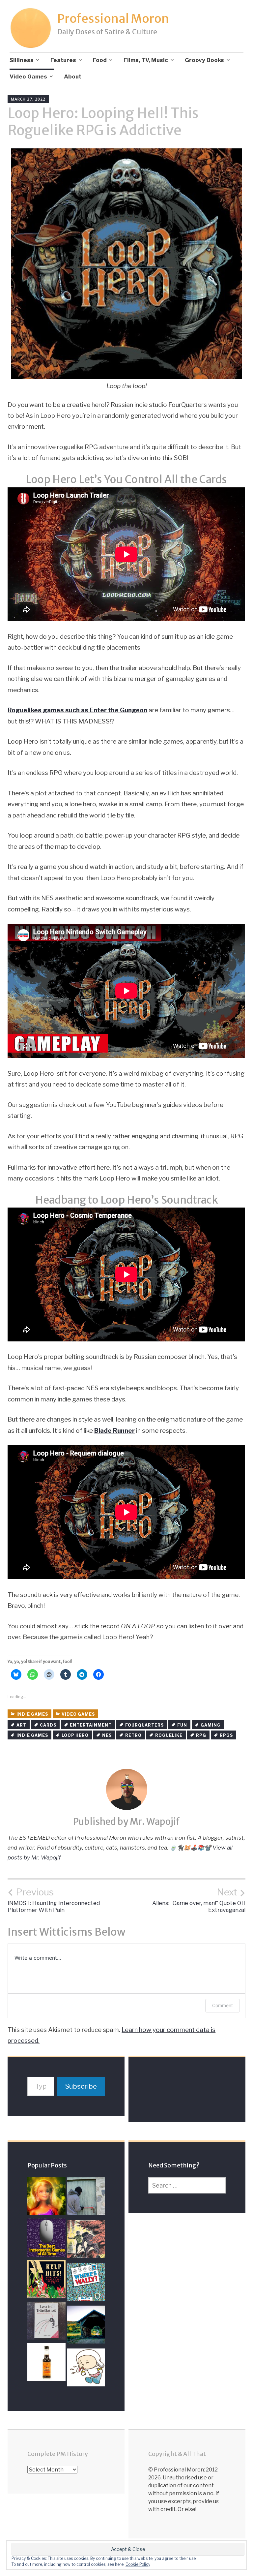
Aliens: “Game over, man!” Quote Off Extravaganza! (199, 1900)
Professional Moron (113, 19)
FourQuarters (144, 1725)
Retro (133, 1735)
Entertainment (91, 1725)
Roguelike (169, 1735)
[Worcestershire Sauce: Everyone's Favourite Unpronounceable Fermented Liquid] (46, 2364)
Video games (78, 1714)
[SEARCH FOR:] (187, 2185)
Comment (223, 2005)
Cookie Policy (138, 2564)
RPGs (226, 1735)
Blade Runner (114, 1431)
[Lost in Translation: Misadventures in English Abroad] (46, 2322)
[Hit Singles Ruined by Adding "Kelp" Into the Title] (46, 2281)
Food (100, 60)
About (73, 77)
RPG (201, 1735)
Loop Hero (75, 1735)
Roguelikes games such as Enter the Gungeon (77, 710)
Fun (182, 1725)
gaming (211, 1725)
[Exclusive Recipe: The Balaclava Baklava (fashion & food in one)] (86, 2198)
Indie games (32, 1714)
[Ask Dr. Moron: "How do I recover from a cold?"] (86, 2369)
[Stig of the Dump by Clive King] (86, 2241)
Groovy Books (204, 60)
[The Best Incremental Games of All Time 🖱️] (46, 2239)
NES (107, 1735)
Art (21, 1725)
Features (63, 60)
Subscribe (81, 2086)
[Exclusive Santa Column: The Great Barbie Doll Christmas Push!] (46, 2198)
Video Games (28, 77)
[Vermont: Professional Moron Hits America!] (86, 2326)
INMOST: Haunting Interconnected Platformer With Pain (54, 1900)
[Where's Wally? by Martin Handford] (86, 2284)
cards (48, 1725)
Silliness (22, 60)
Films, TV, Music (146, 60)
